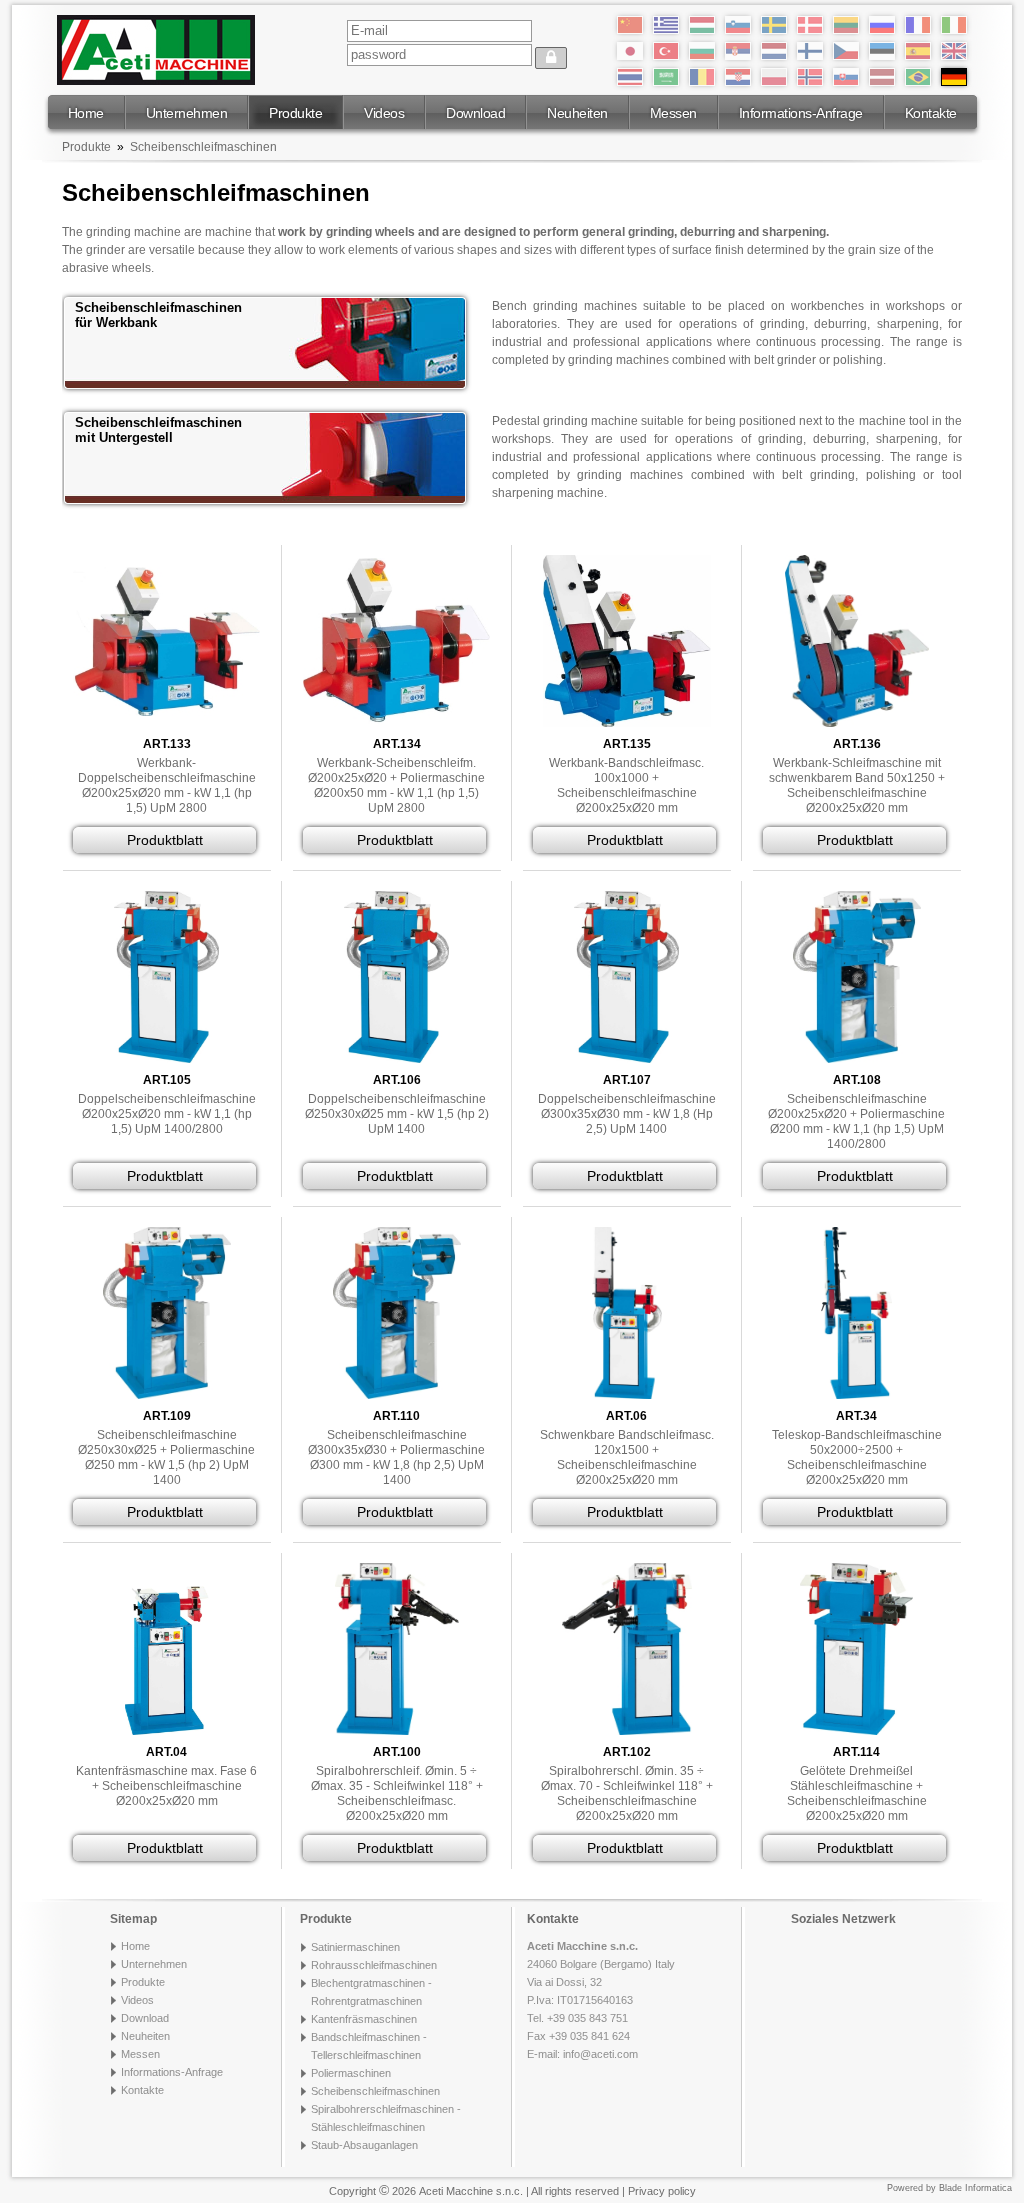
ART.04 (166, 1752)
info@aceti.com (600, 2054)
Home (86, 113)
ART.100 (397, 1752)
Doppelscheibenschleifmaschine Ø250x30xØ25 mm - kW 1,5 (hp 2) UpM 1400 (397, 1114)
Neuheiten (577, 113)
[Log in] (551, 58)
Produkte (295, 113)
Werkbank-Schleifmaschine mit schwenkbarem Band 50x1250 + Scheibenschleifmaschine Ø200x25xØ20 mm (857, 785)
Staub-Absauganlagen (364, 2145)
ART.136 (857, 744)
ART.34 (856, 1416)
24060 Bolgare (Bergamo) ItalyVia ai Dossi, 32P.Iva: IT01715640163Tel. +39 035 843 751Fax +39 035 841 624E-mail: (601, 2000)
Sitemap (133, 1919)
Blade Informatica (975, 2188)
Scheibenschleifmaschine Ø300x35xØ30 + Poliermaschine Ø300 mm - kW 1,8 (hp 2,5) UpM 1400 (396, 1457)
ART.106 (397, 1080)
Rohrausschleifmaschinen (374, 1965)
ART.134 (397, 744)
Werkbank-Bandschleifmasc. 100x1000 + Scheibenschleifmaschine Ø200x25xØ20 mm (626, 785)
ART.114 (856, 1752)
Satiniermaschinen (355, 1947)
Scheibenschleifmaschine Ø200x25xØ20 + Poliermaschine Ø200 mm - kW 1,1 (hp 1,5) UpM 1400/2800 (856, 1121)
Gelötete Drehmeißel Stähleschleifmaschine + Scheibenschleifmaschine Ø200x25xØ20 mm (857, 1793)
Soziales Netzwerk (843, 1919)
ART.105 (167, 1080)
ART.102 (627, 1752)
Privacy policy (662, 2191)
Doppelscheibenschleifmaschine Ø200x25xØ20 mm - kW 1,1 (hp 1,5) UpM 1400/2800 (167, 1114)
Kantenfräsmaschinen (364, 2019)
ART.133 (167, 744)
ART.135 (627, 744)
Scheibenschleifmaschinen (203, 147)
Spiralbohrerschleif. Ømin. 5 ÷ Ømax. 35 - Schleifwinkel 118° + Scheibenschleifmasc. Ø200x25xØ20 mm (397, 1793)
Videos (384, 113)
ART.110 (396, 1416)
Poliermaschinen (351, 2073)
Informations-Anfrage (801, 113)
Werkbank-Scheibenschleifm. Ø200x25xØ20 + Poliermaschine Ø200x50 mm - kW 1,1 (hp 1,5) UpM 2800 (396, 785)
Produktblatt (165, 840)
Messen (673, 113)
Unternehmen (187, 113)
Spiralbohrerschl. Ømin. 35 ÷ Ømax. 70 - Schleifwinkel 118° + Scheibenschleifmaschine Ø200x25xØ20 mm (627, 1793)
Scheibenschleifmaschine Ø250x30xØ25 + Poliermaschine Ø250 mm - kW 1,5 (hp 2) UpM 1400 (166, 1457)
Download (475, 113)
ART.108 (857, 1080)
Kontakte (931, 113)
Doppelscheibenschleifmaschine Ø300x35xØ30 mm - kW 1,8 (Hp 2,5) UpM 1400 (627, 1114)
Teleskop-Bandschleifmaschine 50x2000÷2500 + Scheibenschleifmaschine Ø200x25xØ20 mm (857, 1457)
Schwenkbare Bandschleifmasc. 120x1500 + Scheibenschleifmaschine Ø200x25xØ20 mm (627, 1457)
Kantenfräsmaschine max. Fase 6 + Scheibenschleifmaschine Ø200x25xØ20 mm (166, 1786)
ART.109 (167, 1416)
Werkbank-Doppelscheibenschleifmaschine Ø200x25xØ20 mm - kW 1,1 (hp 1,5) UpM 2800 (167, 785)
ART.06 (626, 1416)
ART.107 (627, 1080)
